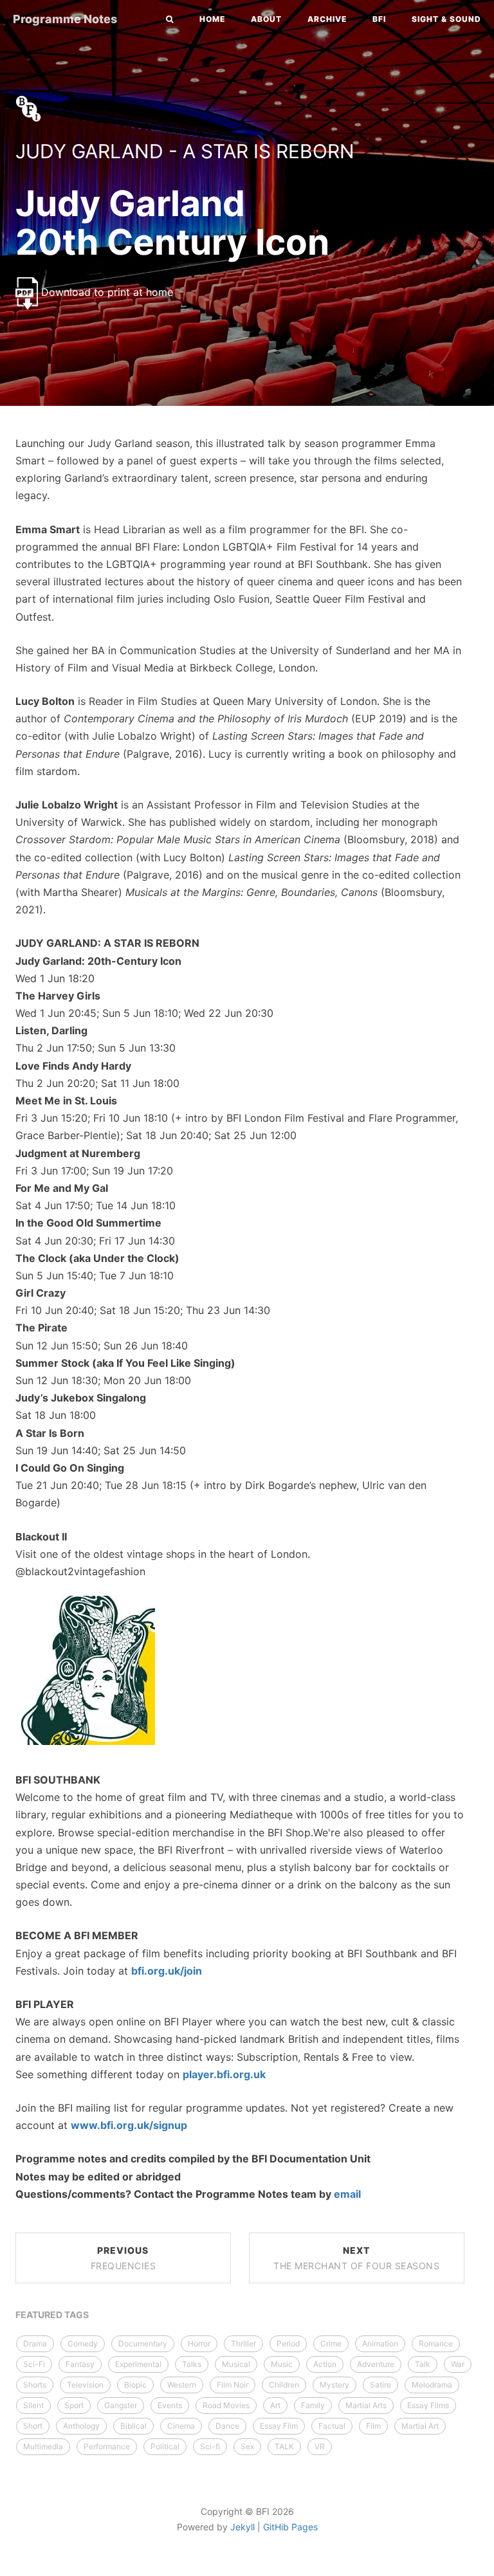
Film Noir (233, 2385)
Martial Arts (366, 2405)
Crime (331, 2343)
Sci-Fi (34, 2364)
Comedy (83, 2343)
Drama (35, 2343)
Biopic (135, 2385)
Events (170, 2405)
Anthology (81, 2426)
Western (182, 2385)
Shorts (35, 2385)
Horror (199, 2343)
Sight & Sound (446, 19)
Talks (192, 2364)
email (347, 2194)
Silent (33, 2405)
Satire (380, 2385)
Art (275, 2405)
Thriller (243, 2343)
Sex (247, 2446)
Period (288, 2343)
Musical (236, 2364)
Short (33, 2426)
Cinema (181, 2426)
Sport (74, 2405)
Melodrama (432, 2385)
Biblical (133, 2426)
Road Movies (226, 2405)
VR (320, 2446)
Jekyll (242, 2527)
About (266, 19)
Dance (227, 2426)
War (458, 2364)
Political (165, 2446)
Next (356, 2258)
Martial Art (420, 2426)
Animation (380, 2343)
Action (325, 2364)
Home (212, 19)
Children (284, 2385)
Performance (107, 2446)
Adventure (376, 2364)
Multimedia (43, 2446)
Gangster (121, 2405)
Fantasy (80, 2364)
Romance (436, 2343)
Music (282, 2364)
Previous (123, 2258)
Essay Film (279, 2426)
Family (313, 2405)
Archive (327, 19)
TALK (284, 2446)
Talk (423, 2364)
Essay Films (428, 2405)
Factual (332, 2426)
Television (85, 2385)
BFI (379, 19)
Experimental (138, 2364)
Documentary (143, 2343)
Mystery (334, 2385)
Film (373, 2426)
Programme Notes (65, 19)
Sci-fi (210, 2446)
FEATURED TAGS (52, 2315)
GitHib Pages (290, 2527)
